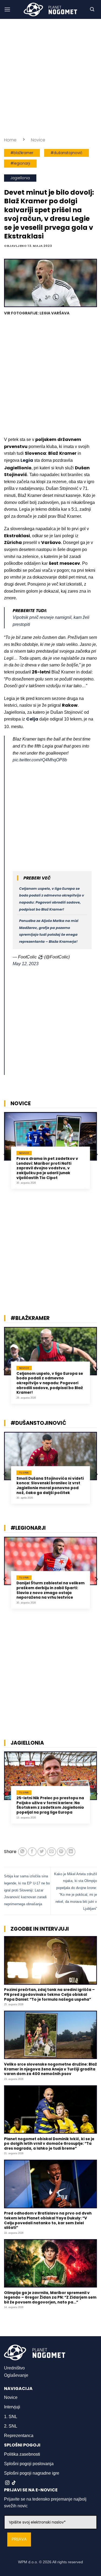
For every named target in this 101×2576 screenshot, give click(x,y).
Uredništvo (14, 2368)
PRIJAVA (19, 2539)
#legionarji (20, 163)
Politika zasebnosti (22, 2454)
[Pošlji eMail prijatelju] (52, 1852)
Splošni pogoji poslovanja (29, 2464)
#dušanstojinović (67, 153)
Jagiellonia (20, 178)
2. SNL (11, 2426)
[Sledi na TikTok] (14, 2483)
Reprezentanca (19, 2436)
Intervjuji (12, 2407)
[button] (7, 9)
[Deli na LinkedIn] (71, 1852)
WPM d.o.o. (28, 2562)
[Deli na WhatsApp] (22, 1852)
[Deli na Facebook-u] (32, 1852)
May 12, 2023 (26, 964)
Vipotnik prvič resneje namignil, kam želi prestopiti (51, 621)
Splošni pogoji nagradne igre (32, 2473)
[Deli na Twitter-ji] (42, 1852)
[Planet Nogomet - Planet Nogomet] (51, 9)
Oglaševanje (16, 2375)
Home (10, 140)
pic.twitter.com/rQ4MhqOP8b (40, 760)
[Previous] (5, 1155)
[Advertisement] (50, 78)
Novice (38, 140)
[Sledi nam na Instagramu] (7, 2483)
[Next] (96, 1155)
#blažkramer (22, 153)
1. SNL (11, 2417)
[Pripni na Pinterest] (61, 1852)
